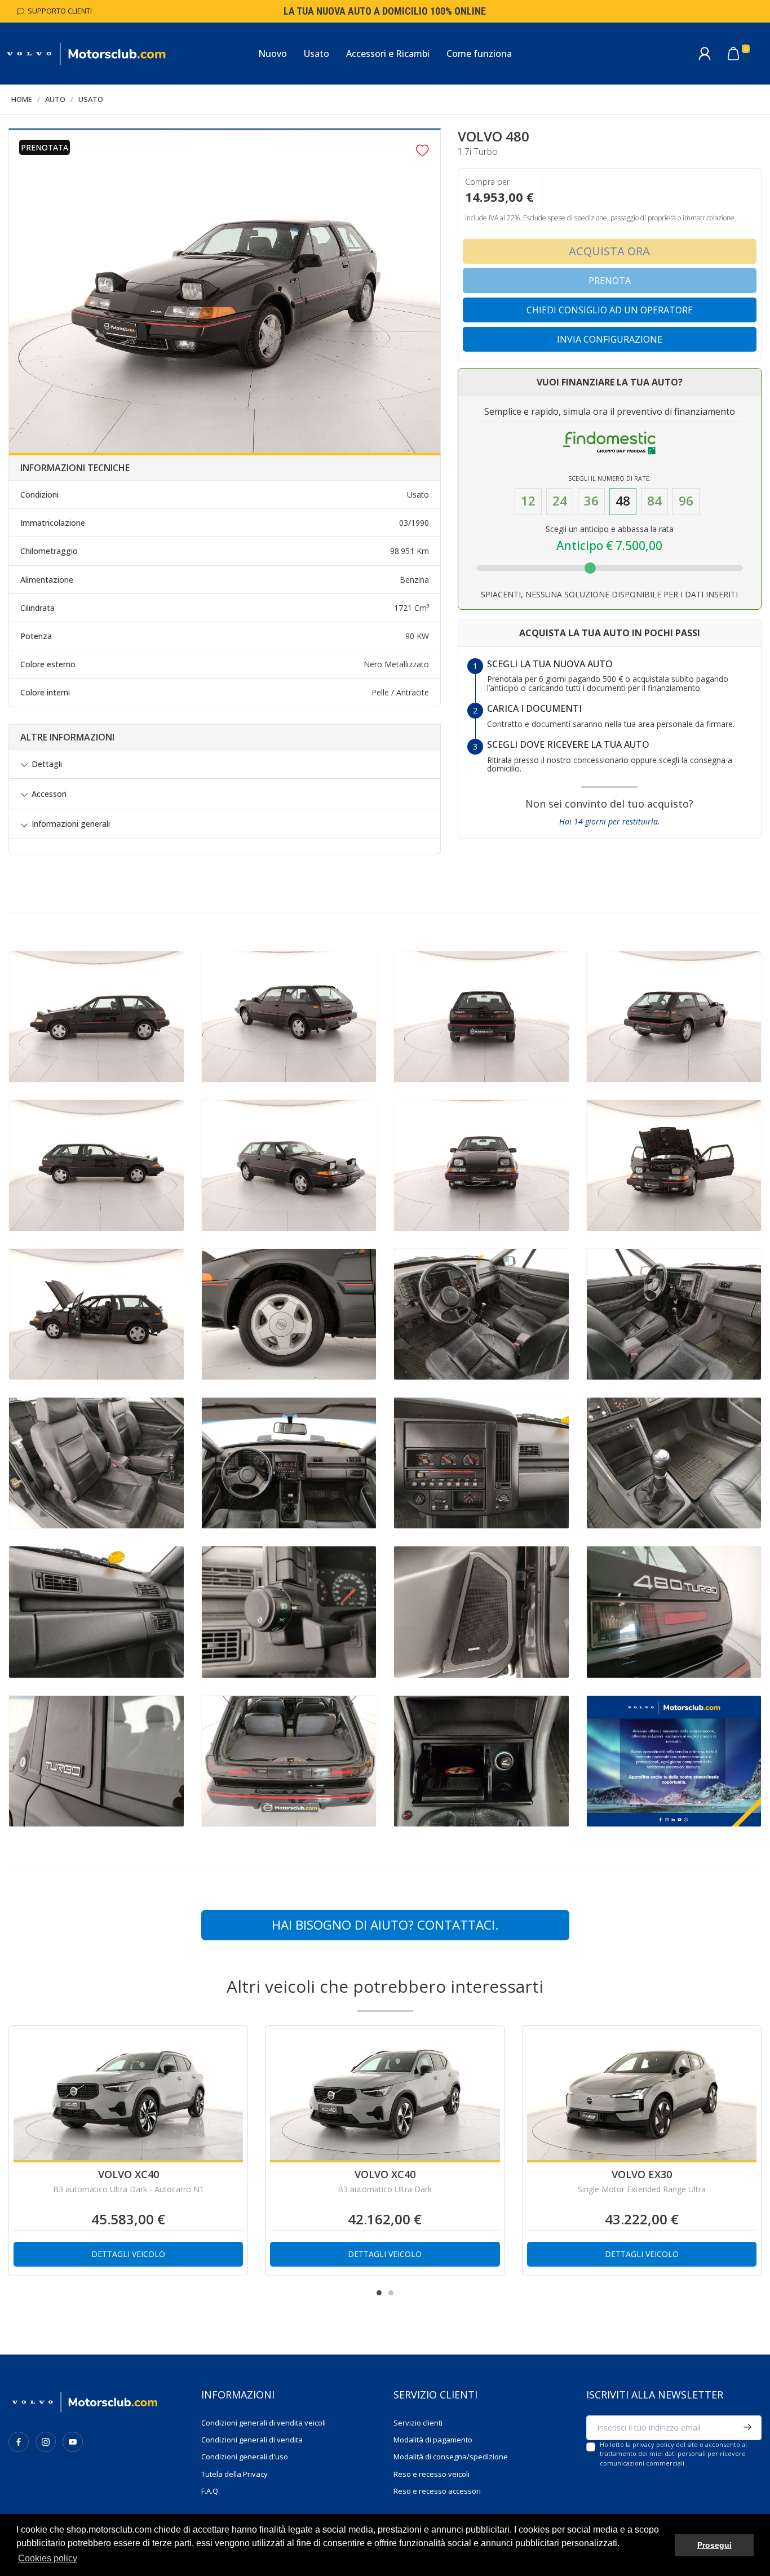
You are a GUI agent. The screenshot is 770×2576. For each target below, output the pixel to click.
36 (591, 501)
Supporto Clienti (58, 11)
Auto (55, 99)
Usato (91, 99)
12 (528, 501)
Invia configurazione (610, 339)
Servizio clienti (418, 2423)
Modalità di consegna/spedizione (451, 2457)
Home (22, 99)
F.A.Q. (211, 2491)
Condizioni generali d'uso (245, 2457)
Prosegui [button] (714, 2545)
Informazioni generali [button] (71, 824)
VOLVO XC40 (129, 2174)
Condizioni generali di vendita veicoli (264, 2423)
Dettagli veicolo (128, 2254)
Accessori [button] (49, 794)
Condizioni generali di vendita (252, 2440)
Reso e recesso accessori (437, 2491)
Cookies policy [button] (48, 2558)
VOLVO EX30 (642, 2174)
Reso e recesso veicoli (432, 2474)
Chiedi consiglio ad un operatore (610, 310)
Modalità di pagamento (433, 2440)
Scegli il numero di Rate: (610, 478)
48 (623, 501)
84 (654, 501)
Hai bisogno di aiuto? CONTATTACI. (385, 1925)
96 (686, 501)
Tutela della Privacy (234, 2474)
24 (560, 501)
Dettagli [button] (47, 764)
